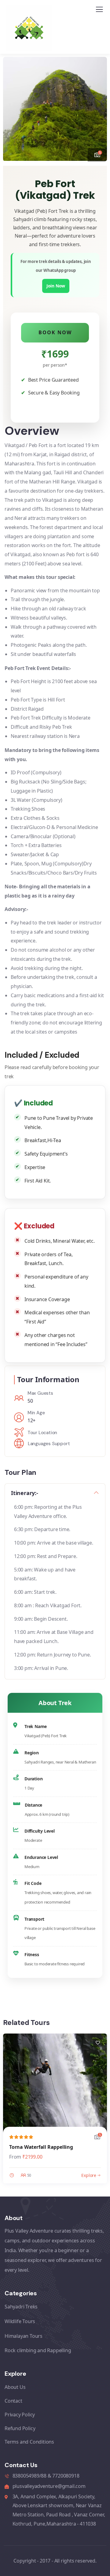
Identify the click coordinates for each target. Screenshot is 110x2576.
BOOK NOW (55, 332)
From (15, 2157)
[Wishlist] (98, 2043)
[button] (98, 106)
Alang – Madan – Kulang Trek (44, 2147)
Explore (89, 2175)
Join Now (56, 286)
